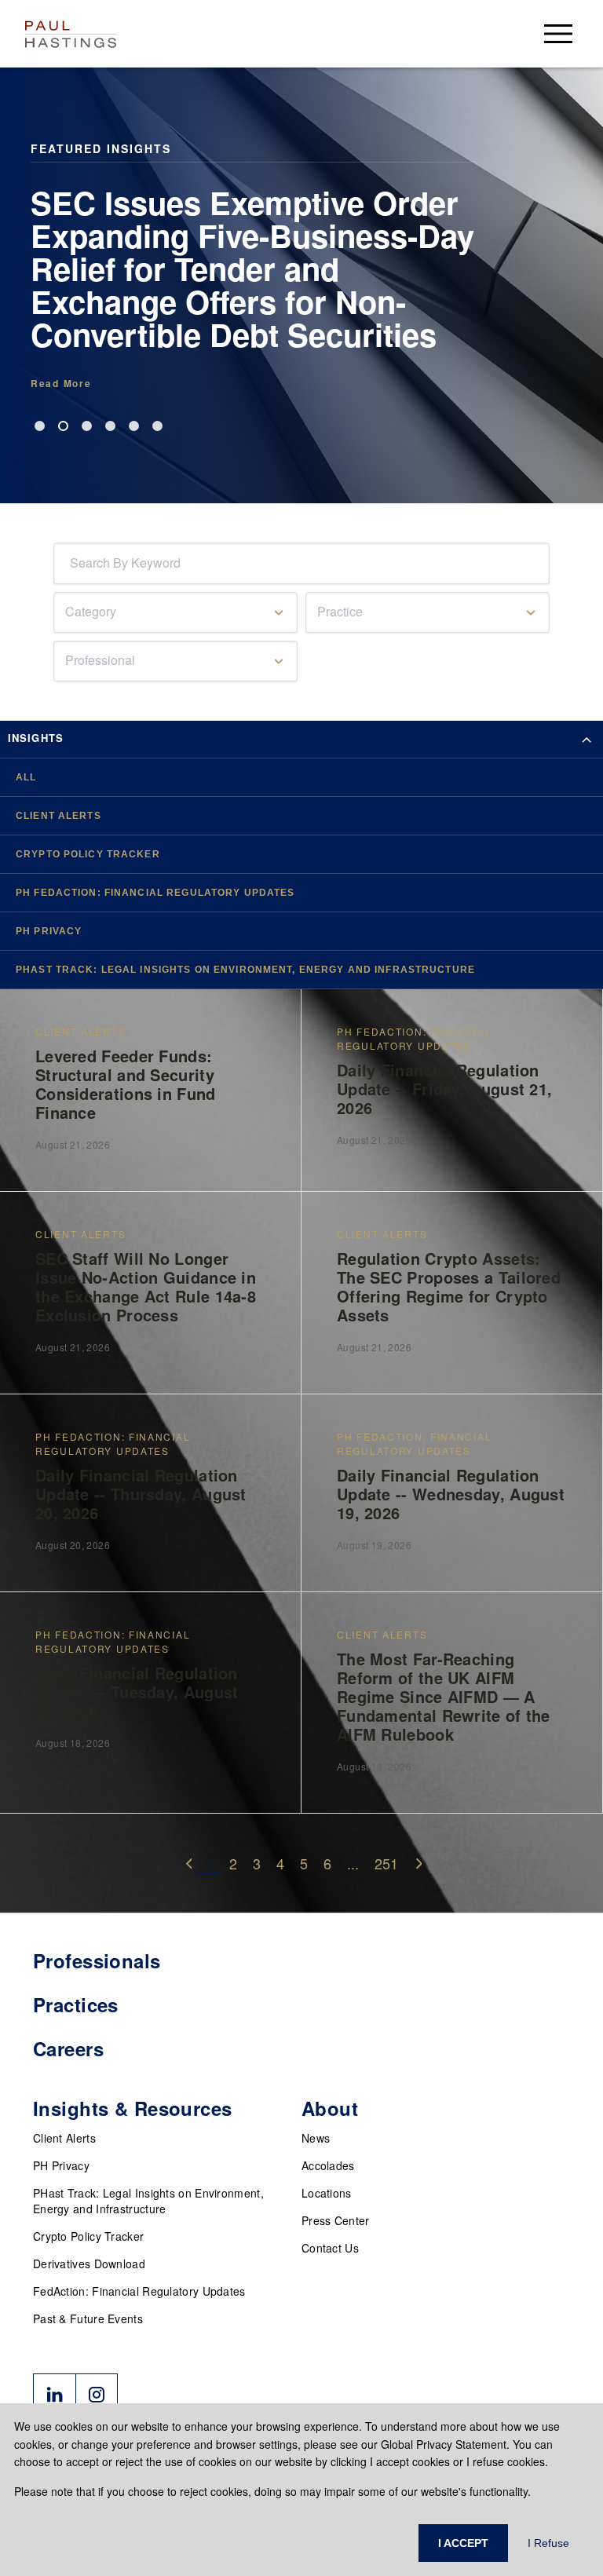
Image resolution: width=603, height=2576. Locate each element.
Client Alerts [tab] (58, 816)
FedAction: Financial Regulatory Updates (139, 2291)
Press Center (336, 2220)
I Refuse (548, 2543)
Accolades (328, 2165)
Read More (61, 383)
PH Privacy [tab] (49, 931)
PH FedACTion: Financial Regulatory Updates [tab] (155, 893)
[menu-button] (558, 33)
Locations (327, 2193)
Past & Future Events (88, 2318)
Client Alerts (64, 2138)
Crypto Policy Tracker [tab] (88, 854)
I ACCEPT (463, 2543)
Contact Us (330, 2248)
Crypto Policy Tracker (88, 2236)
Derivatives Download (89, 2264)
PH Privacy (61, 2165)
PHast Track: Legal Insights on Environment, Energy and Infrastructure (148, 2201)
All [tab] (26, 777)
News (316, 2138)
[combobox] (73, 563)
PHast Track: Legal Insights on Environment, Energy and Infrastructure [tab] (245, 970)
